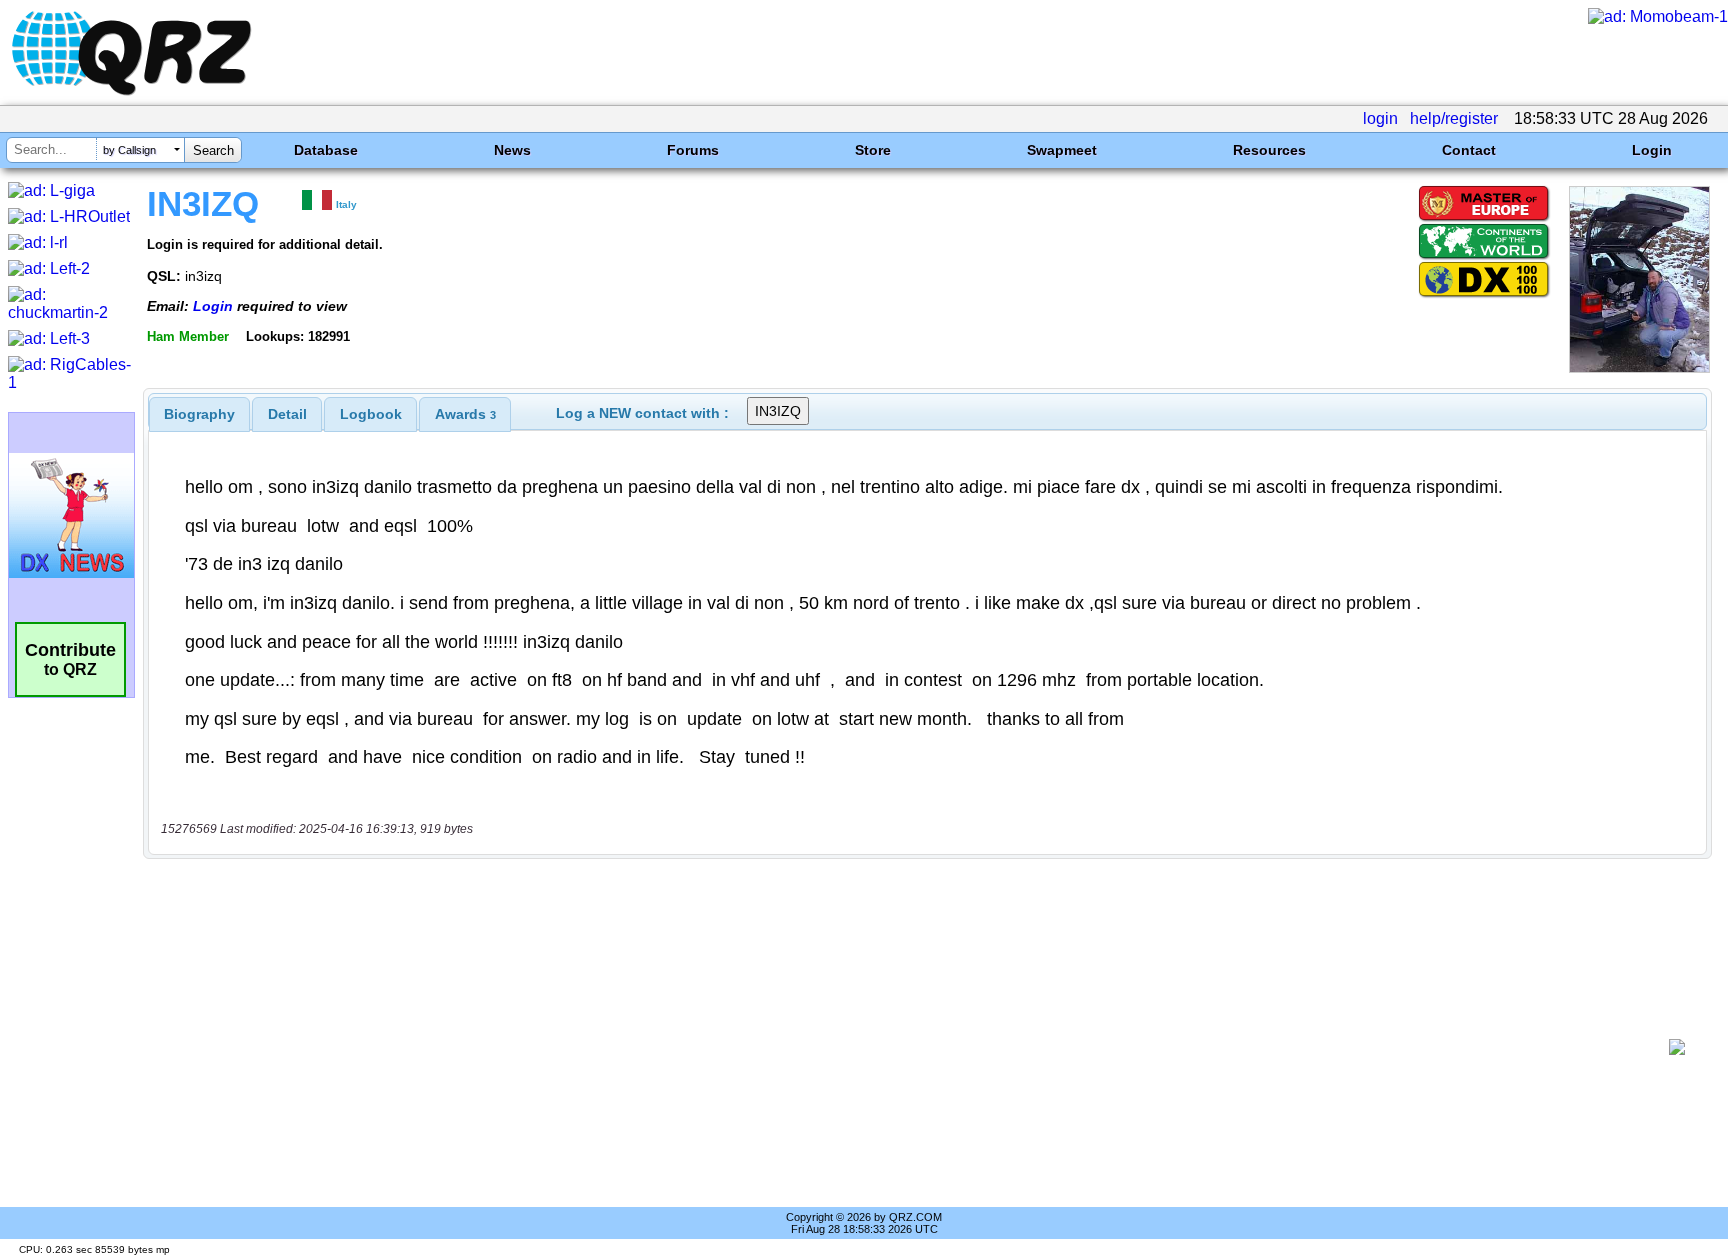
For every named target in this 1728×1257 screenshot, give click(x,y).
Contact (1469, 150)
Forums (693, 150)
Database (326, 150)
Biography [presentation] (199, 414)
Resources (1269, 150)
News (512, 150)
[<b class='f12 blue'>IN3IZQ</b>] (1639, 367)
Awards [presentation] (465, 414)
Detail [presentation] (287, 414)
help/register (1454, 118)
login (1380, 118)
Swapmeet (1062, 150)
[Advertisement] (909, 1047)
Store (873, 150)
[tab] (199, 414)
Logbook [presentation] (371, 414)
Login (1652, 150)
